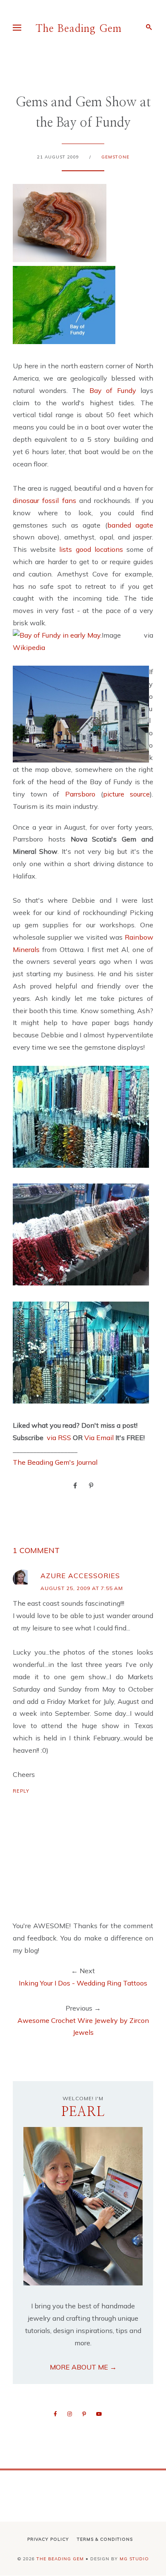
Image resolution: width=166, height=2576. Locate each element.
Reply (21, 1791)
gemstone (115, 157)
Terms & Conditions (105, 2539)
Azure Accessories (80, 1576)
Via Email (99, 1438)
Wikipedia (29, 647)
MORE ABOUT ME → (83, 2367)
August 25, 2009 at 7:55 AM (82, 1588)
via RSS (59, 1438)
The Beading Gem (79, 29)
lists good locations (91, 549)
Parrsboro (80, 794)
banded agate (130, 525)
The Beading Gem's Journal (55, 1462)
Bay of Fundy (113, 390)
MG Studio (134, 2559)
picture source (126, 794)
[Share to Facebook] (75, 1485)
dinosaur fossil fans (46, 500)
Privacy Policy (48, 2539)
